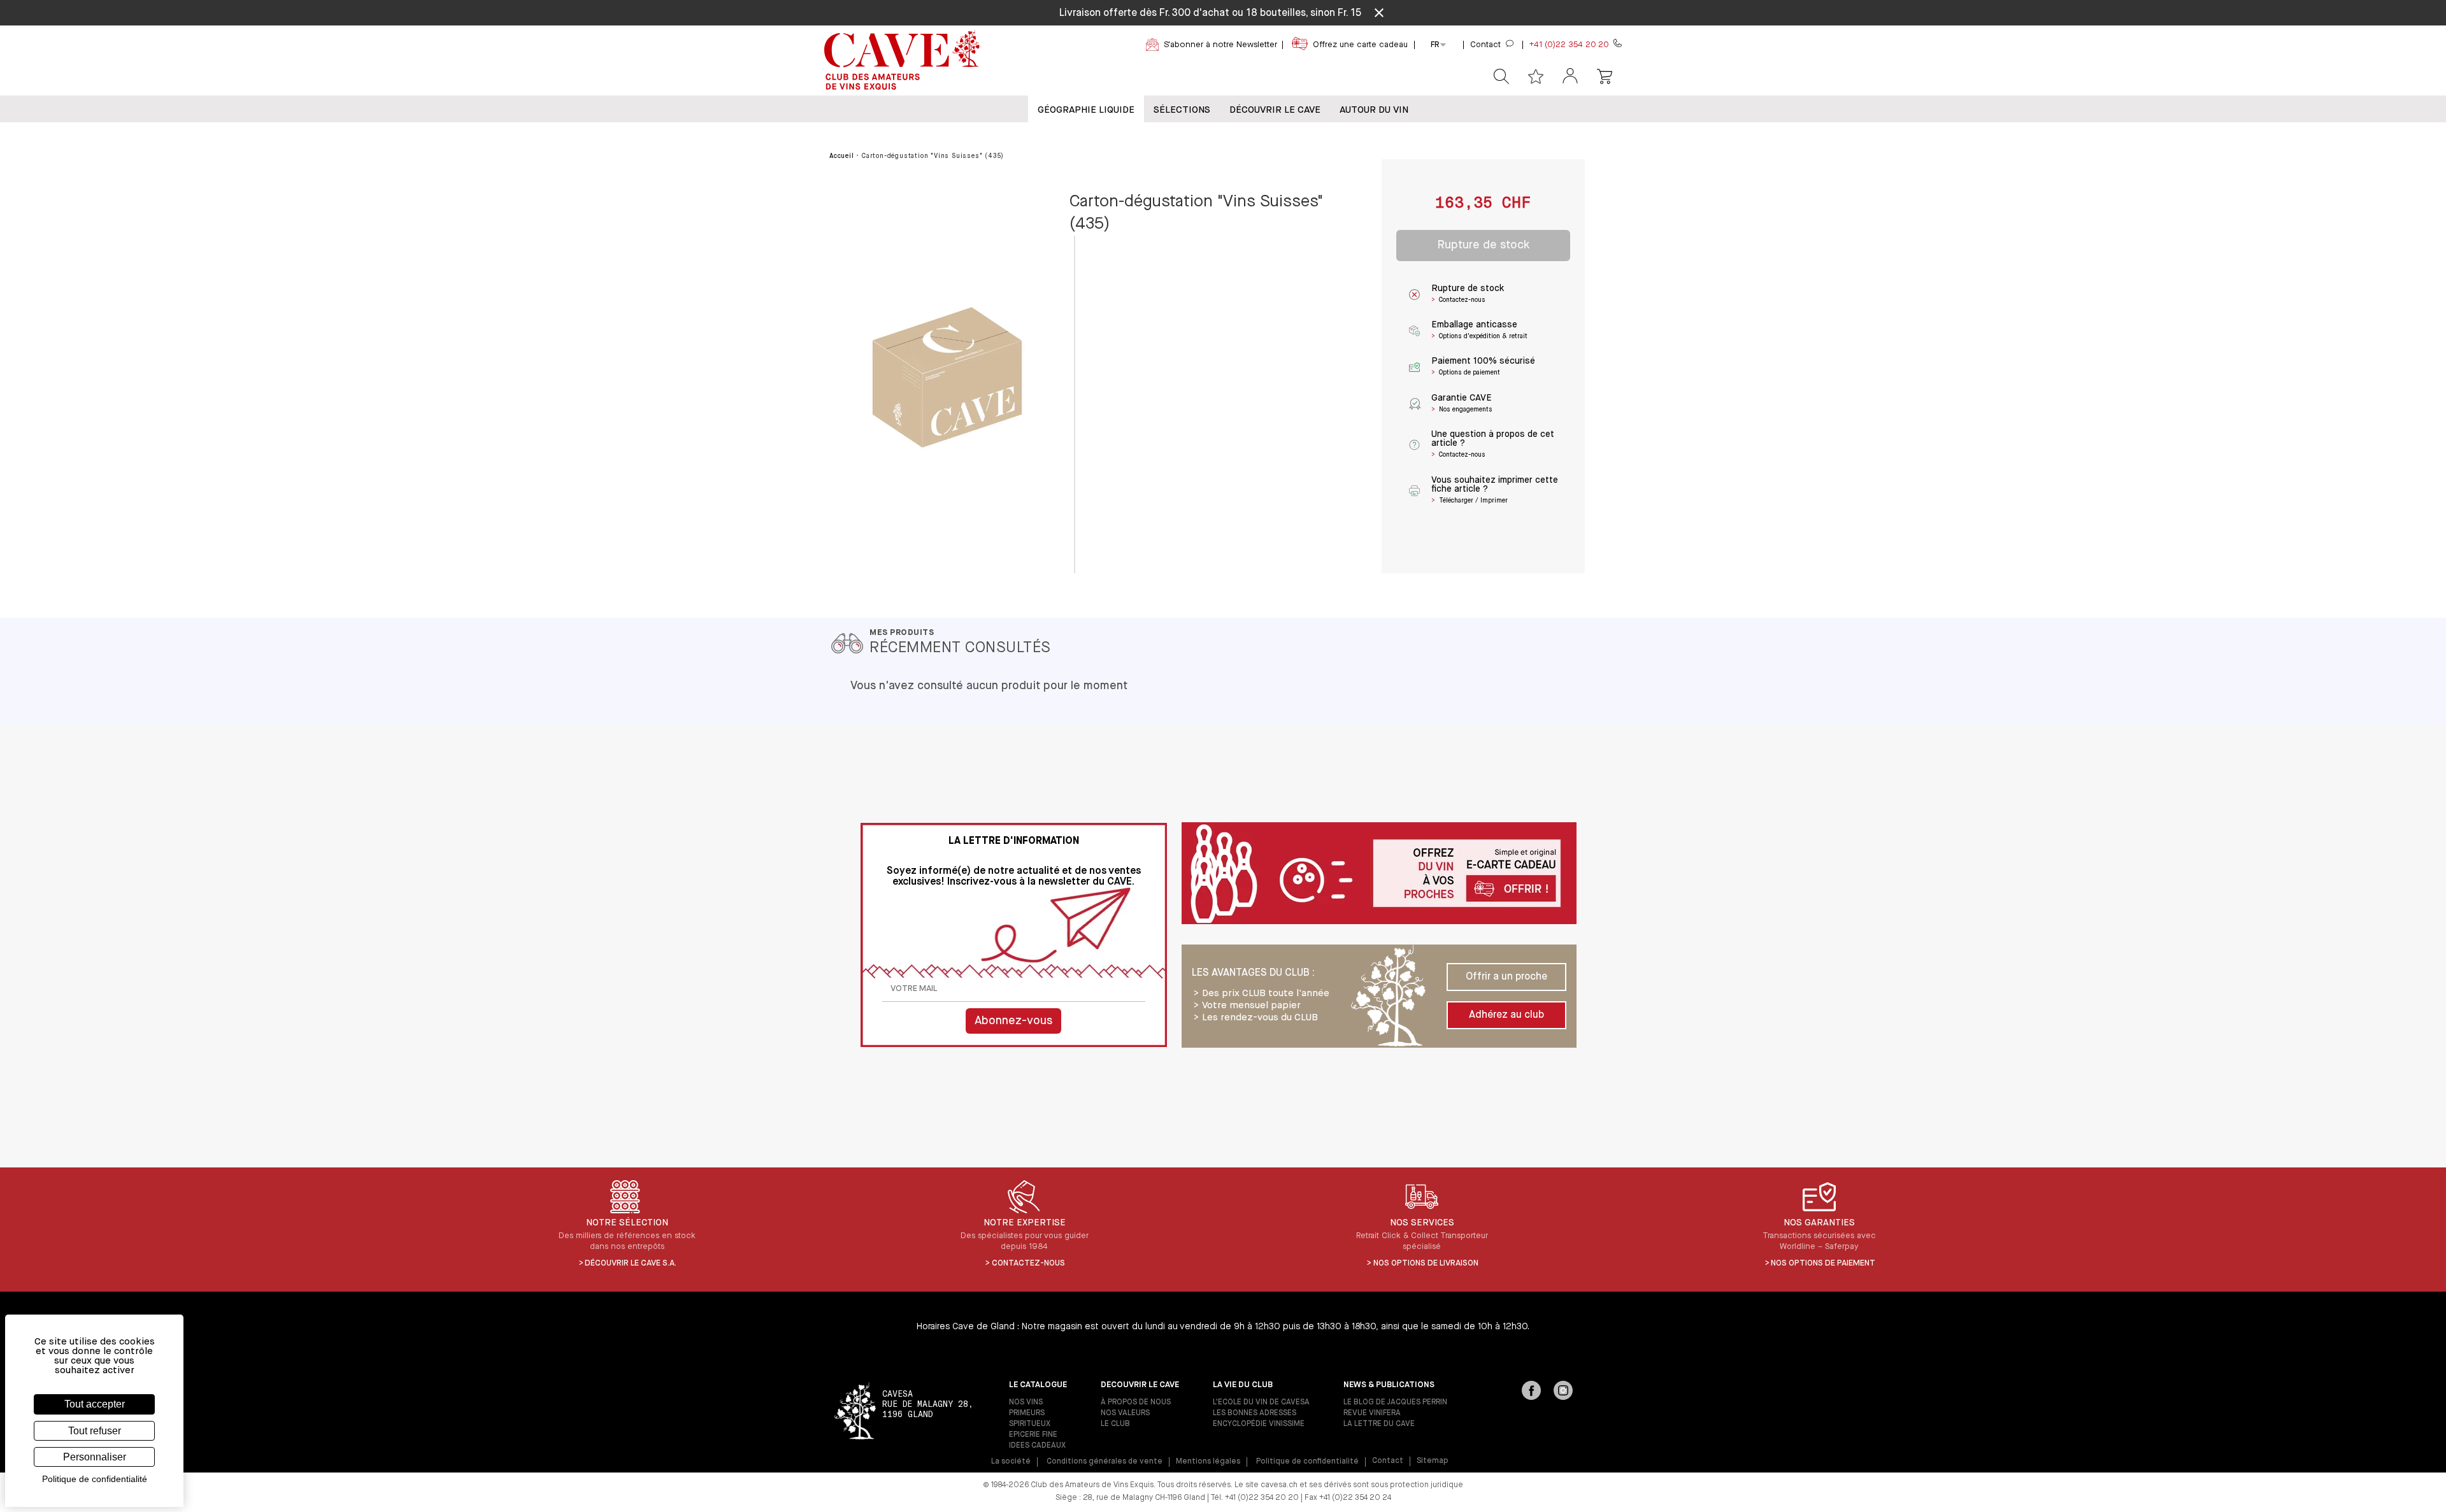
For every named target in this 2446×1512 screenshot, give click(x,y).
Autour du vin (1374, 110)
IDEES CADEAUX (1037, 1446)
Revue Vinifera (1372, 1413)
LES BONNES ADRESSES (1255, 1413)
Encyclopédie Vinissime (1259, 1424)
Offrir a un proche (1506, 977)
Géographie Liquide (1086, 110)
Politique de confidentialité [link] (95, 1479)
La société (1011, 1462)
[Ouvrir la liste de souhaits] (1536, 76)
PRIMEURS (1027, 1413)
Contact (1388, 1461)
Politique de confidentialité (1307, 1462)
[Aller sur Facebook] (1531, 1392)
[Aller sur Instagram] (1563, 1392)
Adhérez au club (1506, 1015)
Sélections (1182, 110)
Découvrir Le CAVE (1275, 110)
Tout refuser (95, 1431)
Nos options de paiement (1823, 1263)
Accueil (842, 156)
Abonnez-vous (1013, 1021)
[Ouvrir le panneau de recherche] (1501, 76)
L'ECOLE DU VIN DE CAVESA (1261, 1402)
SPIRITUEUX (1030, 1424)
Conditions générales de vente (1105, 1462)
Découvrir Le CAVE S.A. (631, 1263)
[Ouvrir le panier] (1605, 76)
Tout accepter (95, 1404)
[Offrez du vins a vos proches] (1379, 874)
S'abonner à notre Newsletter (1220, 45)
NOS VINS (1026, 1402)
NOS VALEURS (1125, 1413)
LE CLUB (1115, 1424)
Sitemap (1433, 1461)
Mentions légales (1208, 1462)
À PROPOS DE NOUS (1136, 1402)
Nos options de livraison (1426, 1263)
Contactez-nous (1028, 1263)
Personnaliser (95, 1457)
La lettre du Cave (1379, 1424)
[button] (1570, 77)
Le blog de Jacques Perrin (1395, 1402)
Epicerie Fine (1033, 1435)
